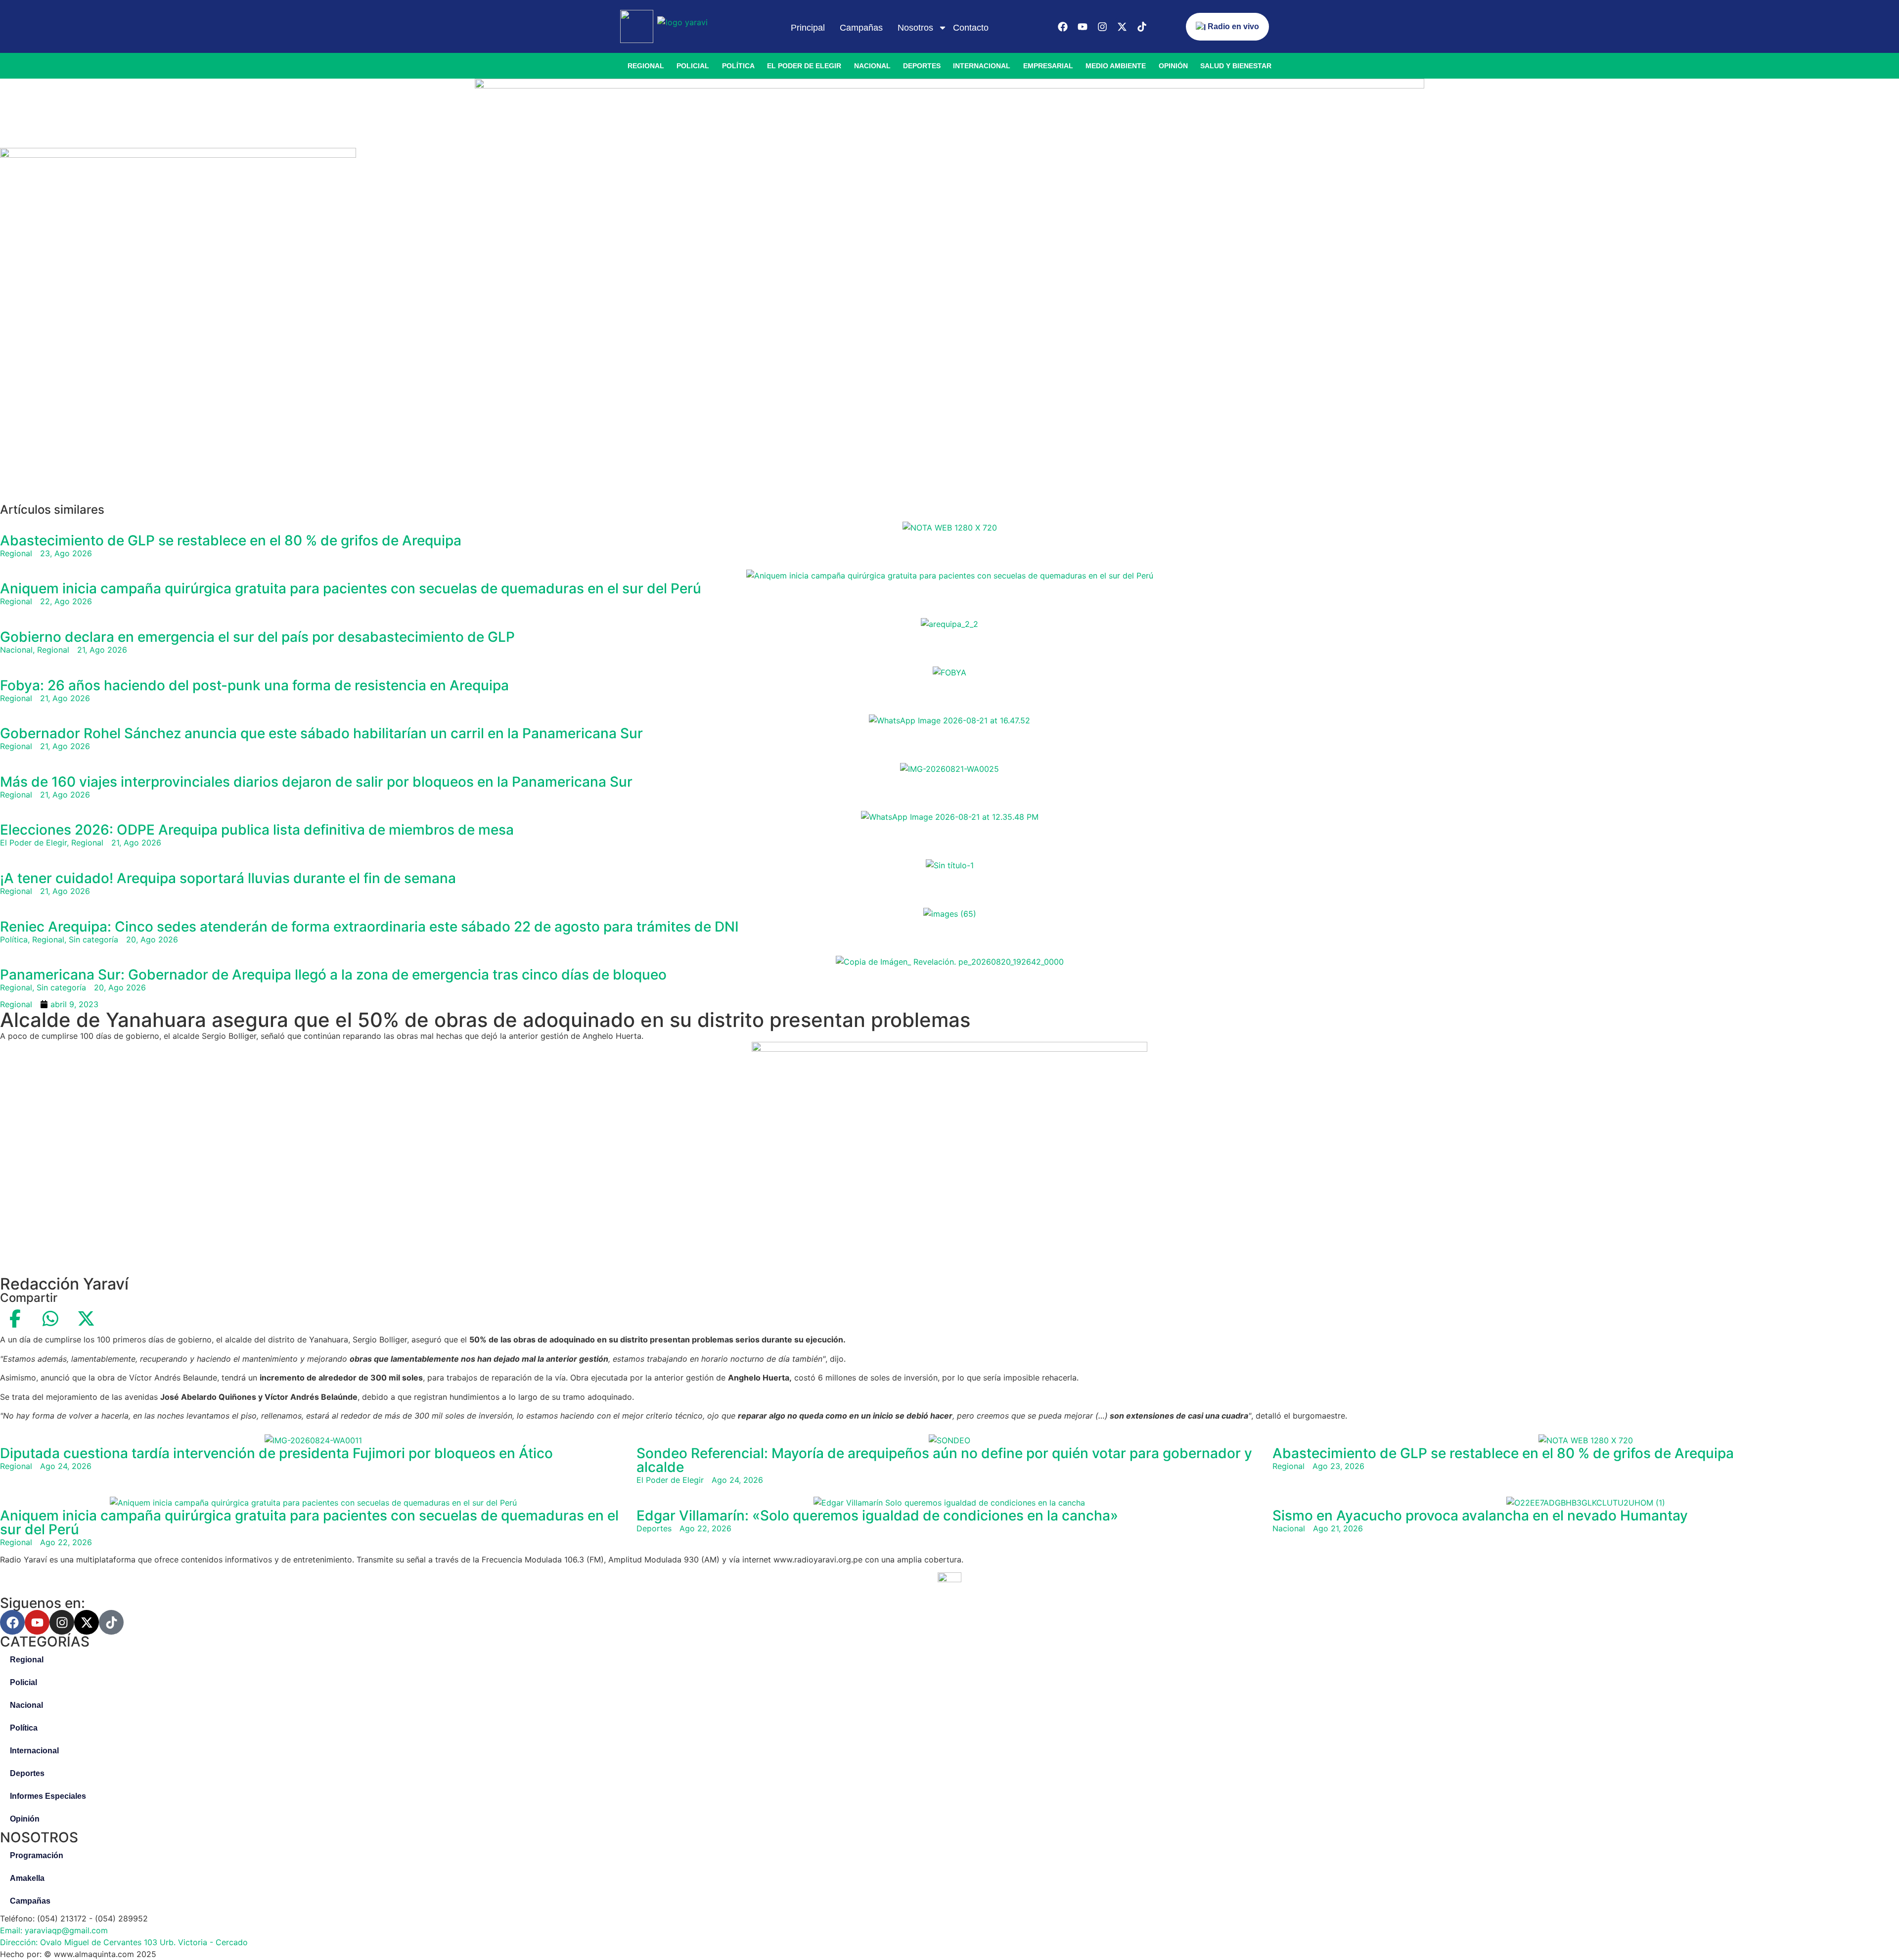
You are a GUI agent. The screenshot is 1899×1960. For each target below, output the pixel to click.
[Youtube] (1083, 27)
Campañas (861, 28)
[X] (86, 1319)
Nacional (872, 66)
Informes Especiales (48, 1796)
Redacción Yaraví (64, 1284)
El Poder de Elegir (804, 66)
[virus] (178, 155)
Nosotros (915, 28)
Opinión (1173, 66)
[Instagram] (1102, 27)
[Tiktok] (1142, 27)
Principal (808, 28)
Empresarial (1048, 66)
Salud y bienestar (1236, 66)
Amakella (27, 1878)
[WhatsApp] (50, 1319)
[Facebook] (1063, 27)
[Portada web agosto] (949, 86)
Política (738, 66)
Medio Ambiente (1116, 66)
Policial (693, 66)
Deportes (922, 66)
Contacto (971, 28)
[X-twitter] (1122, 27)
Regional (646, 66)
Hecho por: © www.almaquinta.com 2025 (78, 1954)
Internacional (982, 66)
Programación (37, 1855)
